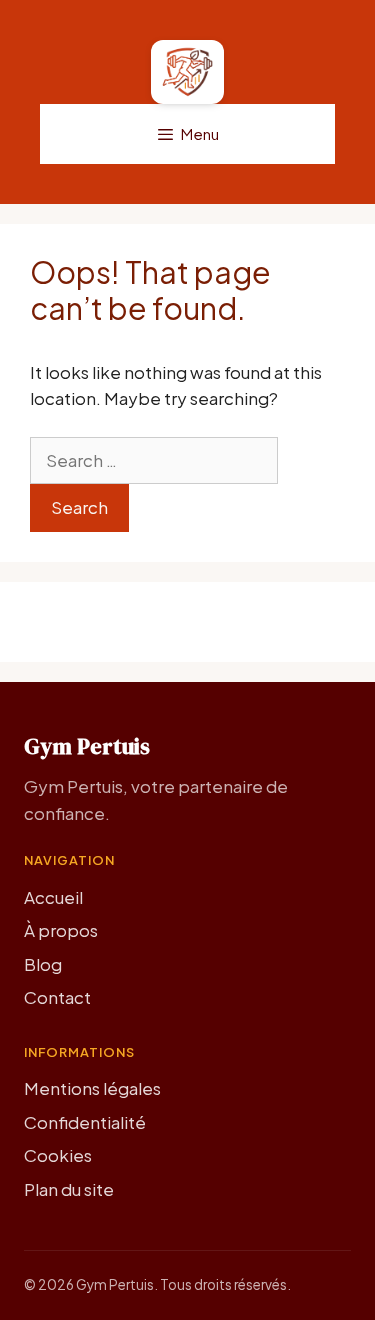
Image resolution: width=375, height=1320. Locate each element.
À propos (61, 930)
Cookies (58, 1155)
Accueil (53, 897)
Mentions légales (92, 1088)
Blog (43, 964)
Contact (57, 997)
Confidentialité (85, 1122)
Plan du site (69, 1189)
